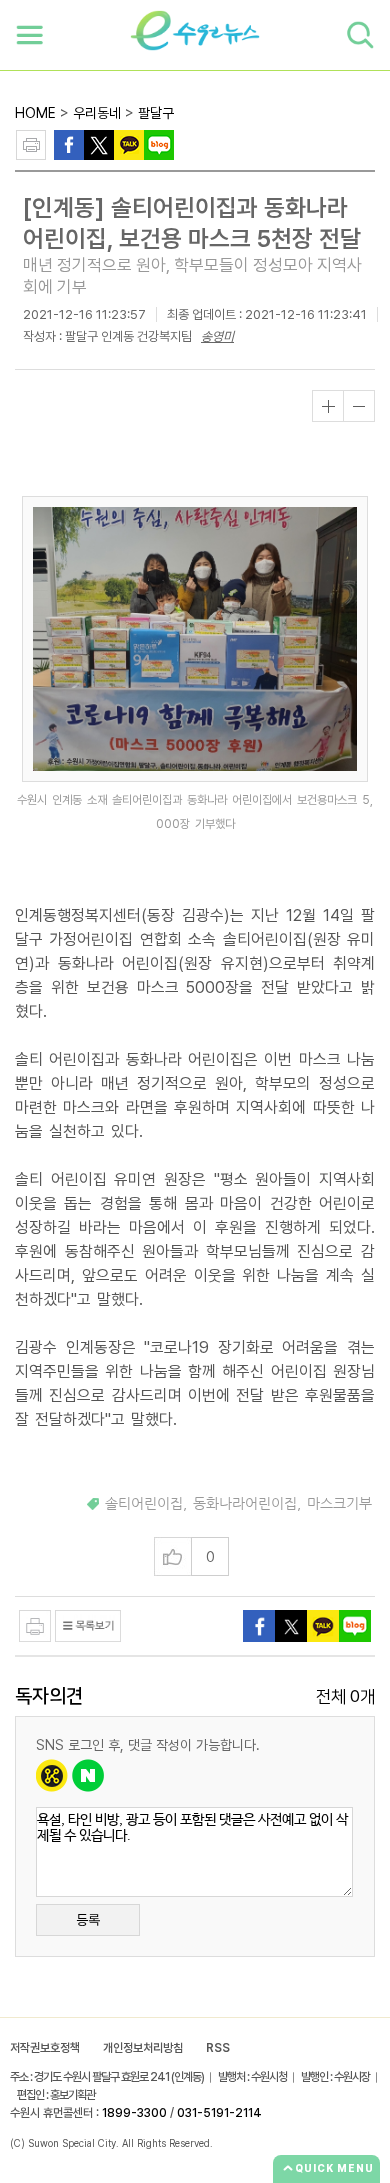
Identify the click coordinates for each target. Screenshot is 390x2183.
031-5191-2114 (219, 2113)
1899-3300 (134, 2113)
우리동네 (97, 113)
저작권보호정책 (45, 2048)
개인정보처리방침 (143, 2048)
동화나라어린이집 (245, 1504)
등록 (88, 1920)
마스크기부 (339, 1504)
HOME (35, 113)
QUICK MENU (334, 2168)
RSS (218, 2048)
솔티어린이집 (144, 1504)
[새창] (99, 143)
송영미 (217, 336)
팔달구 (156, 113)
